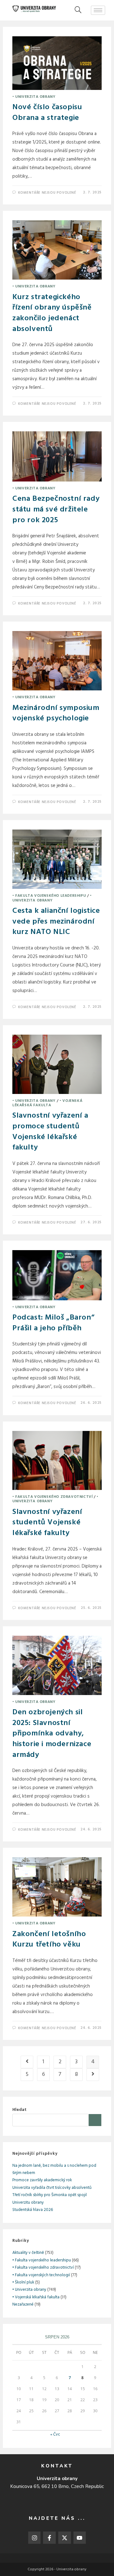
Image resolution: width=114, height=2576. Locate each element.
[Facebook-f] (49, 2538)
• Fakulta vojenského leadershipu (49, 896)
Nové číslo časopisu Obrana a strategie (47, 113)
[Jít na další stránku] (93, 2075)
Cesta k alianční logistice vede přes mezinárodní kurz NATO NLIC (56, 922)
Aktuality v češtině (28, 2253)
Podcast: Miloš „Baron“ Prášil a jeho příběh (53, 1323)
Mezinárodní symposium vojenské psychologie (56, 713)
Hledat (19, 2110)
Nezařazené (23, 2304)
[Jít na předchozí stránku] (27, 2062)
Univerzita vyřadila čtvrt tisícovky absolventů (52, 2188)
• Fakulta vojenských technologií (41, 2275)
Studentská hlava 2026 (33, 2210)
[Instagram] (35, 2538)
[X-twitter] (65, 2538)
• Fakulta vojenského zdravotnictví (52, 1497)
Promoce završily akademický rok (42, 2180)
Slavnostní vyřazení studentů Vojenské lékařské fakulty (47, 1523)
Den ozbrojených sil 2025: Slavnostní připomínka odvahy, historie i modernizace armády (52, 1734)
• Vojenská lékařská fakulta (47, 1103)
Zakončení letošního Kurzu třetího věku (49, 1940)
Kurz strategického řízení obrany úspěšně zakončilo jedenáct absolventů (52, 313)
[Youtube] (80, 2538)
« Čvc (55, 2434)
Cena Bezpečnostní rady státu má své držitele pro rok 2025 (56, 509)
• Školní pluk (23, 2282)
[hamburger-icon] (98, 10)
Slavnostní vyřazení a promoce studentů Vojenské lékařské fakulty (50, 1132)
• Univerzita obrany (34, 97)
